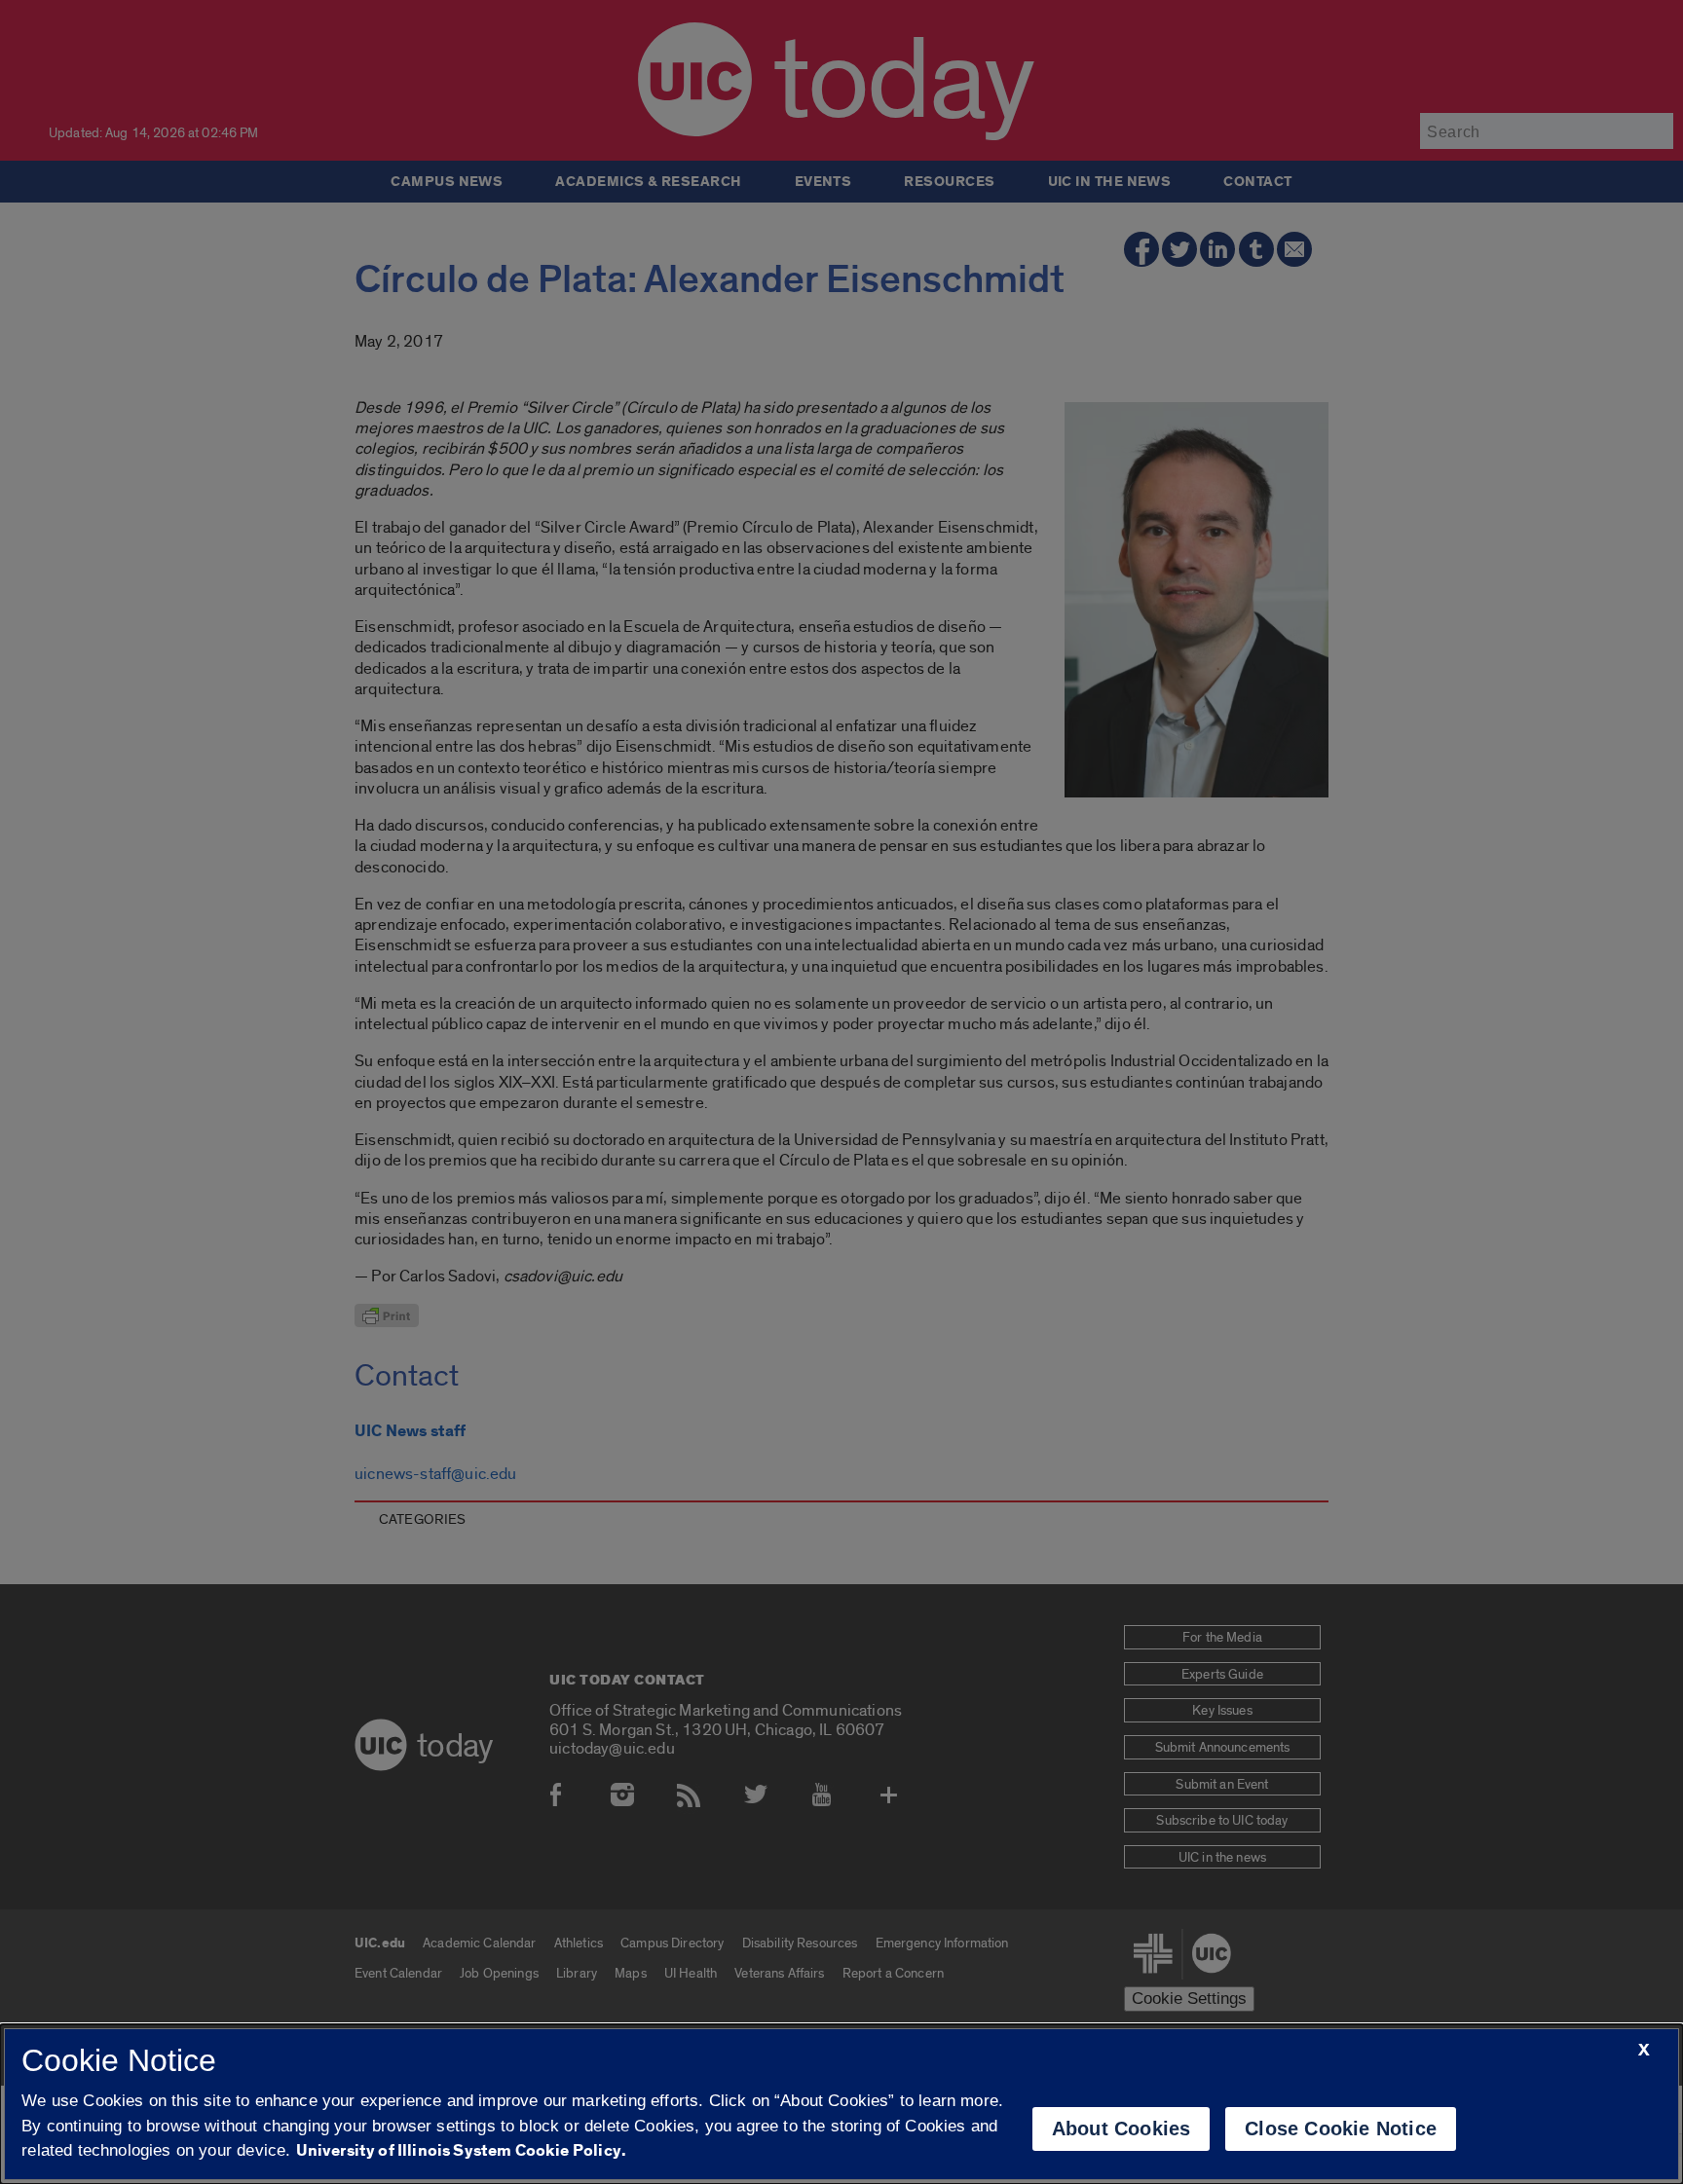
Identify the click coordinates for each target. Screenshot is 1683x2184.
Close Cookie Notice (1341, 2128)
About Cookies (1122, 2128)
